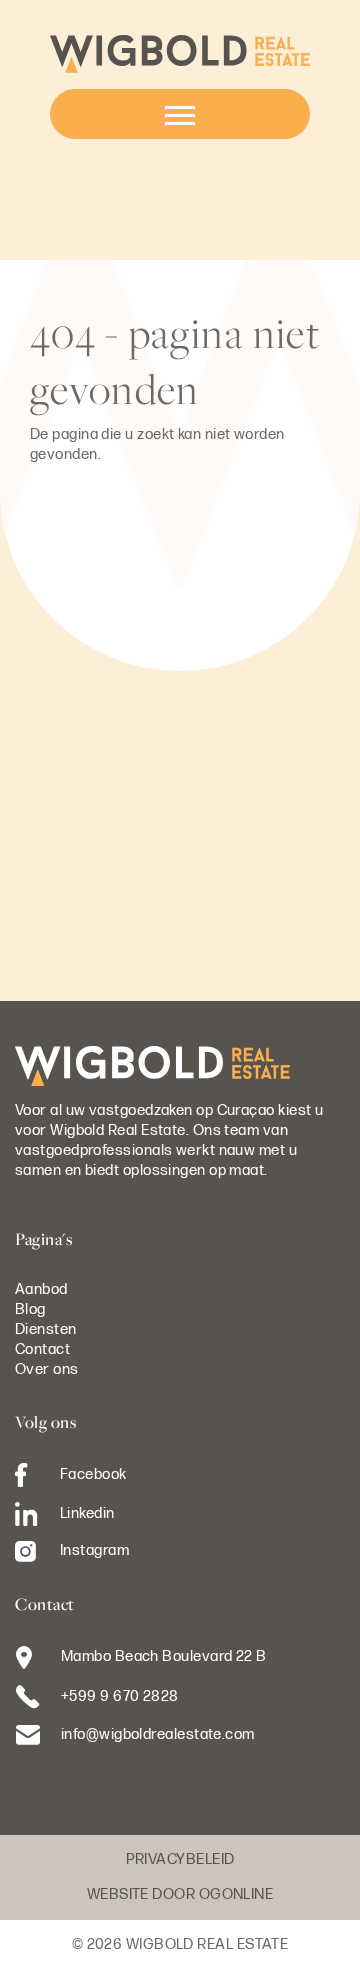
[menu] (180, 114)
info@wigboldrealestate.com (158, 1734)
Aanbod (41, 1289)
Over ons (47, 1369)
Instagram (94, 1550)
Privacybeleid (180, 1859)
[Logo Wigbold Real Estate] (180, 53)
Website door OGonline (180, 1894)
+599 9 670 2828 (120, 1696)
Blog (30, 1309)
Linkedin (87, 1512)
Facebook (93, 1473)
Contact (42, 1349)
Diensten (46, 1329)
